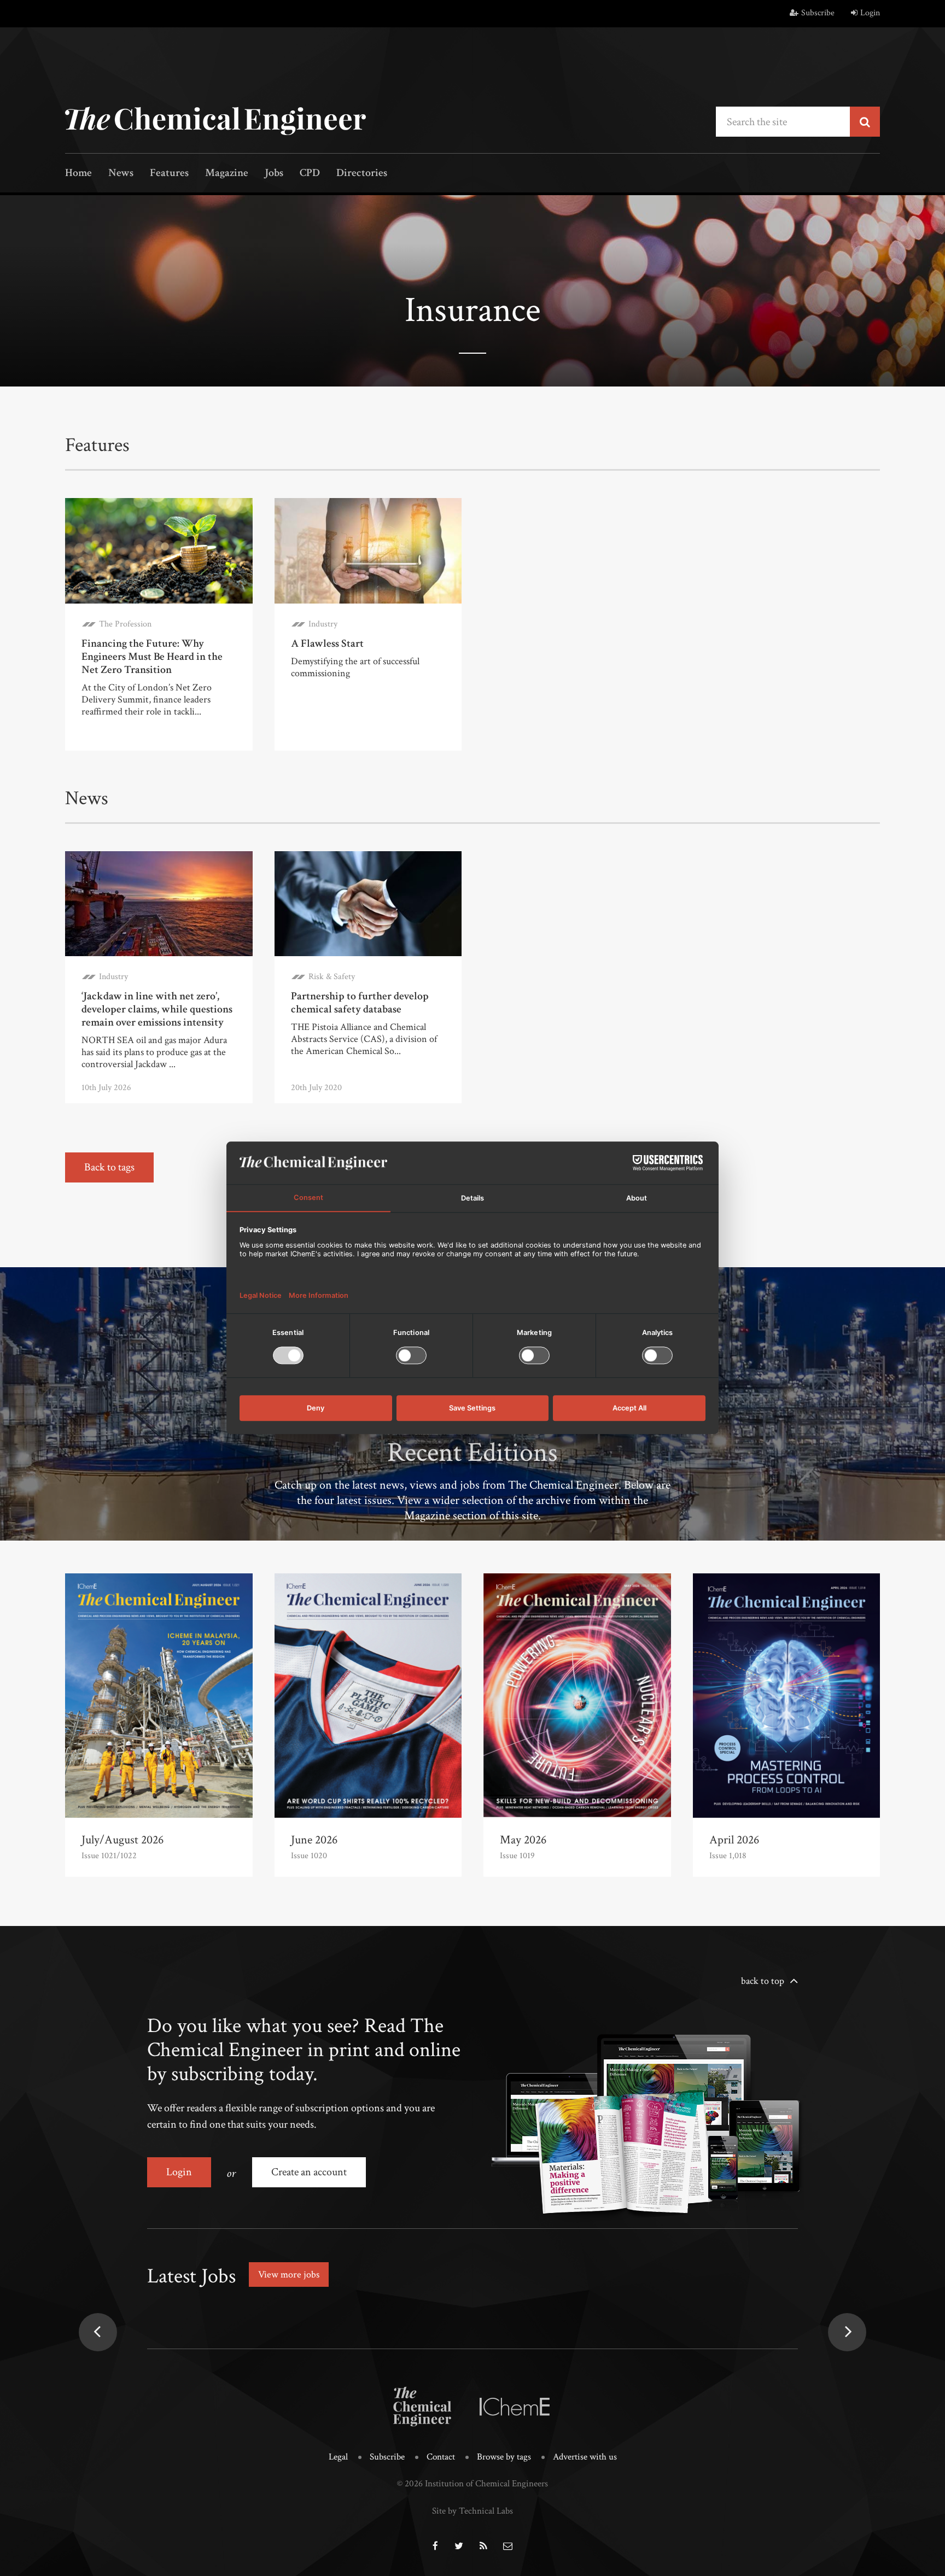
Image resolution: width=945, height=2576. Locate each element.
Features (169, 174)
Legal (338, 2457)
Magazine (227, 174)
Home (78, 174)
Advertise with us (585, 2457)
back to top (763, 1981)
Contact (441, 2457)
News (121, 174)
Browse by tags (504, 2457)
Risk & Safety (332, 977)
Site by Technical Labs (472, 2511)
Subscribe (818, 13)
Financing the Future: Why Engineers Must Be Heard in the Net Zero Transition (152, 657)
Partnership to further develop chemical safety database (360, 1003)
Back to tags (109, 1167)
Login (870, 13)
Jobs (274, 174)
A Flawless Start (327, 643)
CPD (310, 174)
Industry (323, 624)
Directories (362, 174)
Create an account (309, 2172)
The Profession (125, 624)
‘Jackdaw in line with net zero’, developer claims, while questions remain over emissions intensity (157, 1009)
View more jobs (289, 2275)
